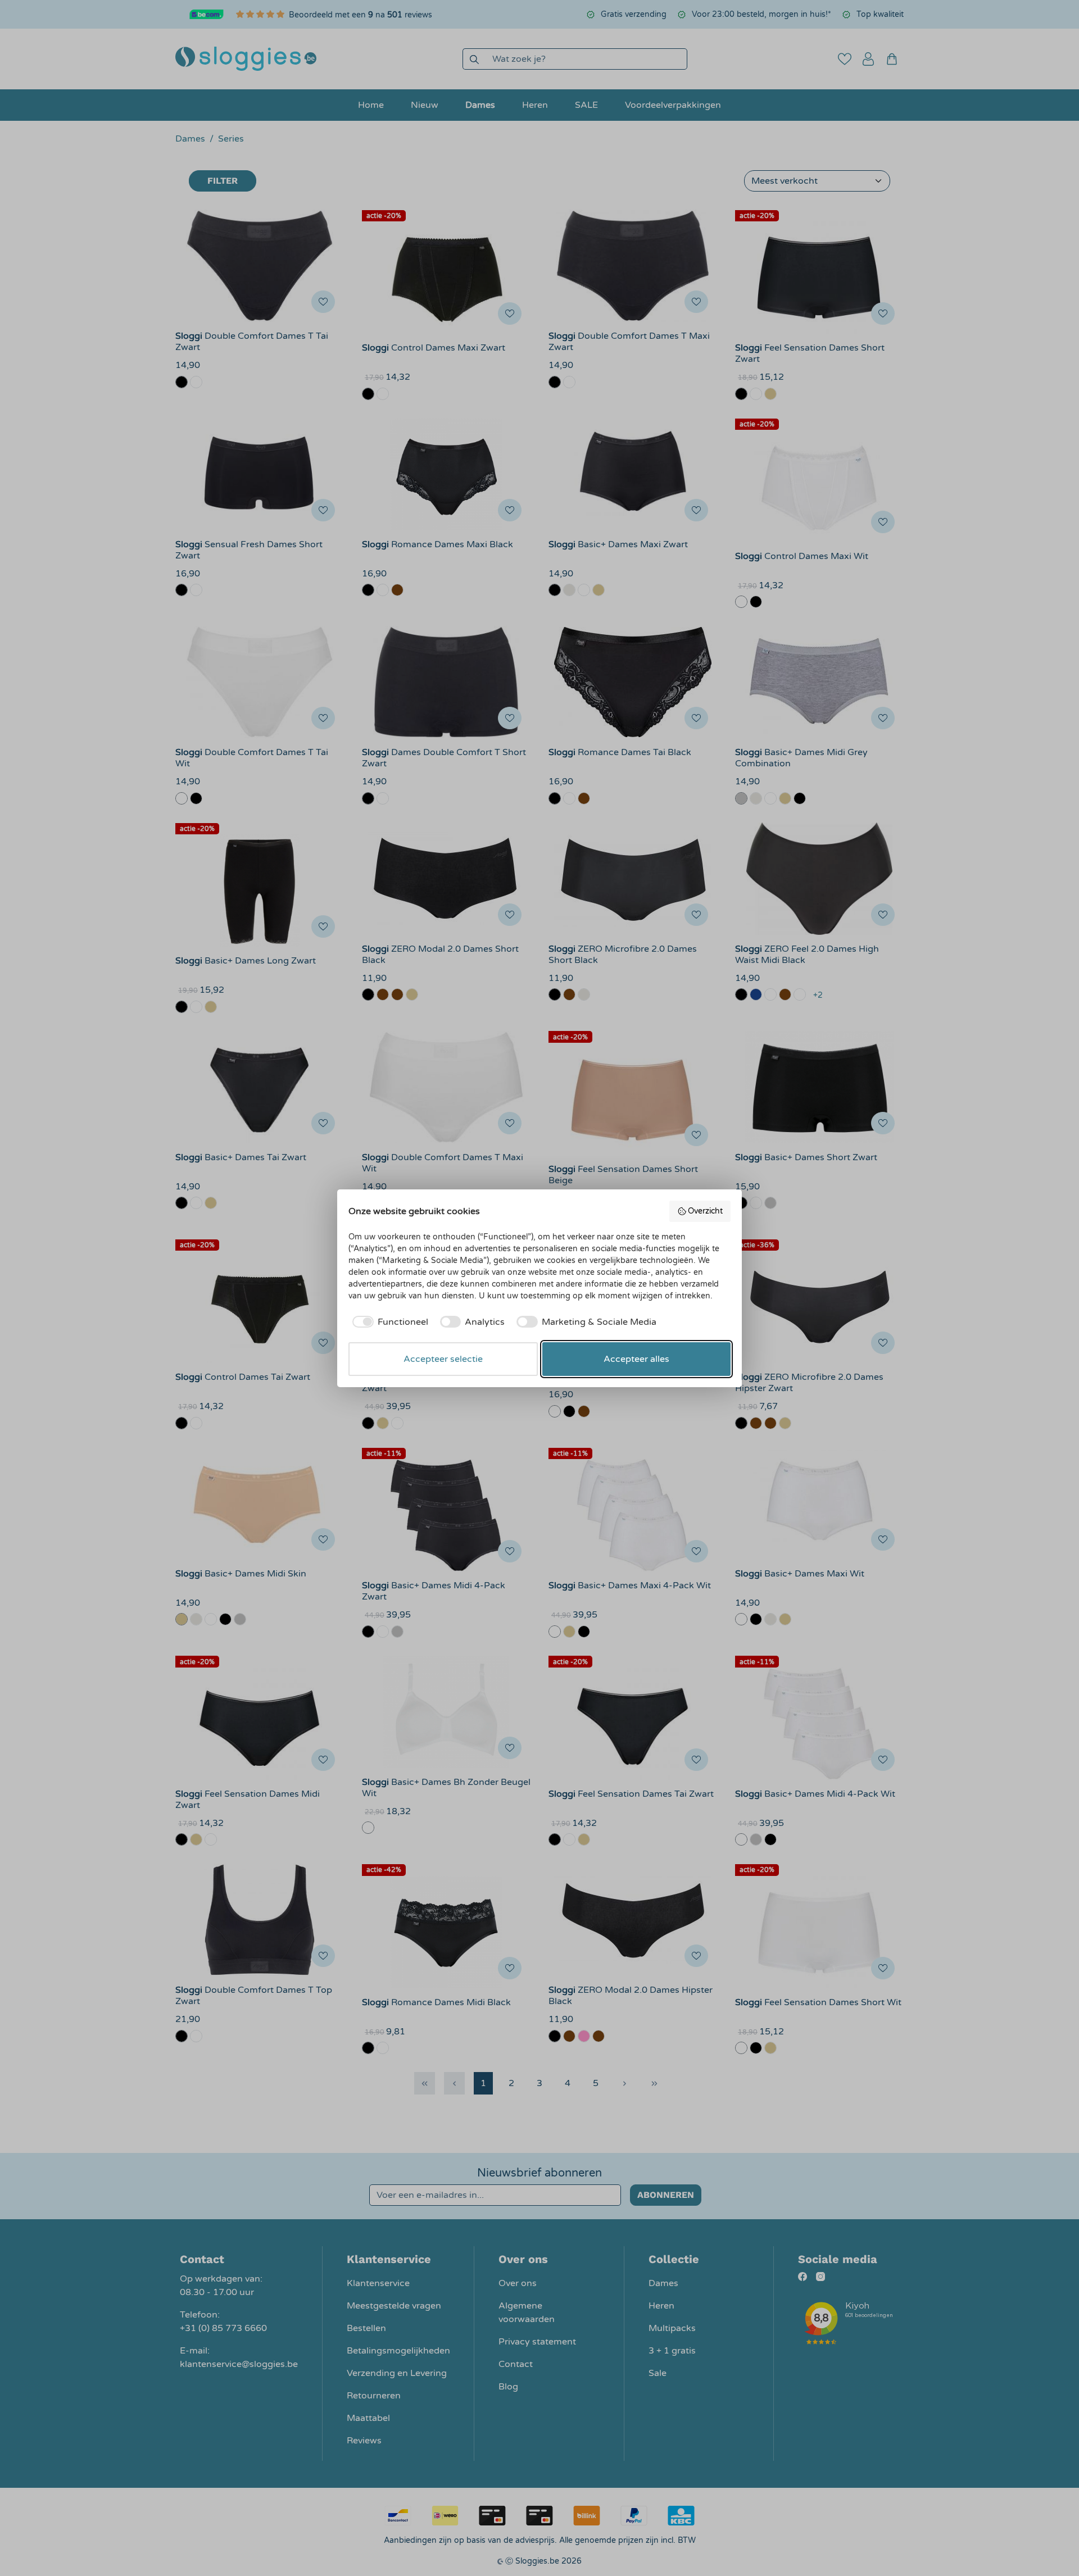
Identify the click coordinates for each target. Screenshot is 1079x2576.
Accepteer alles (636, 1359)
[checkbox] (388, 1322)
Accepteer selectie (443, 1359)
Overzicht (705, 1211)
